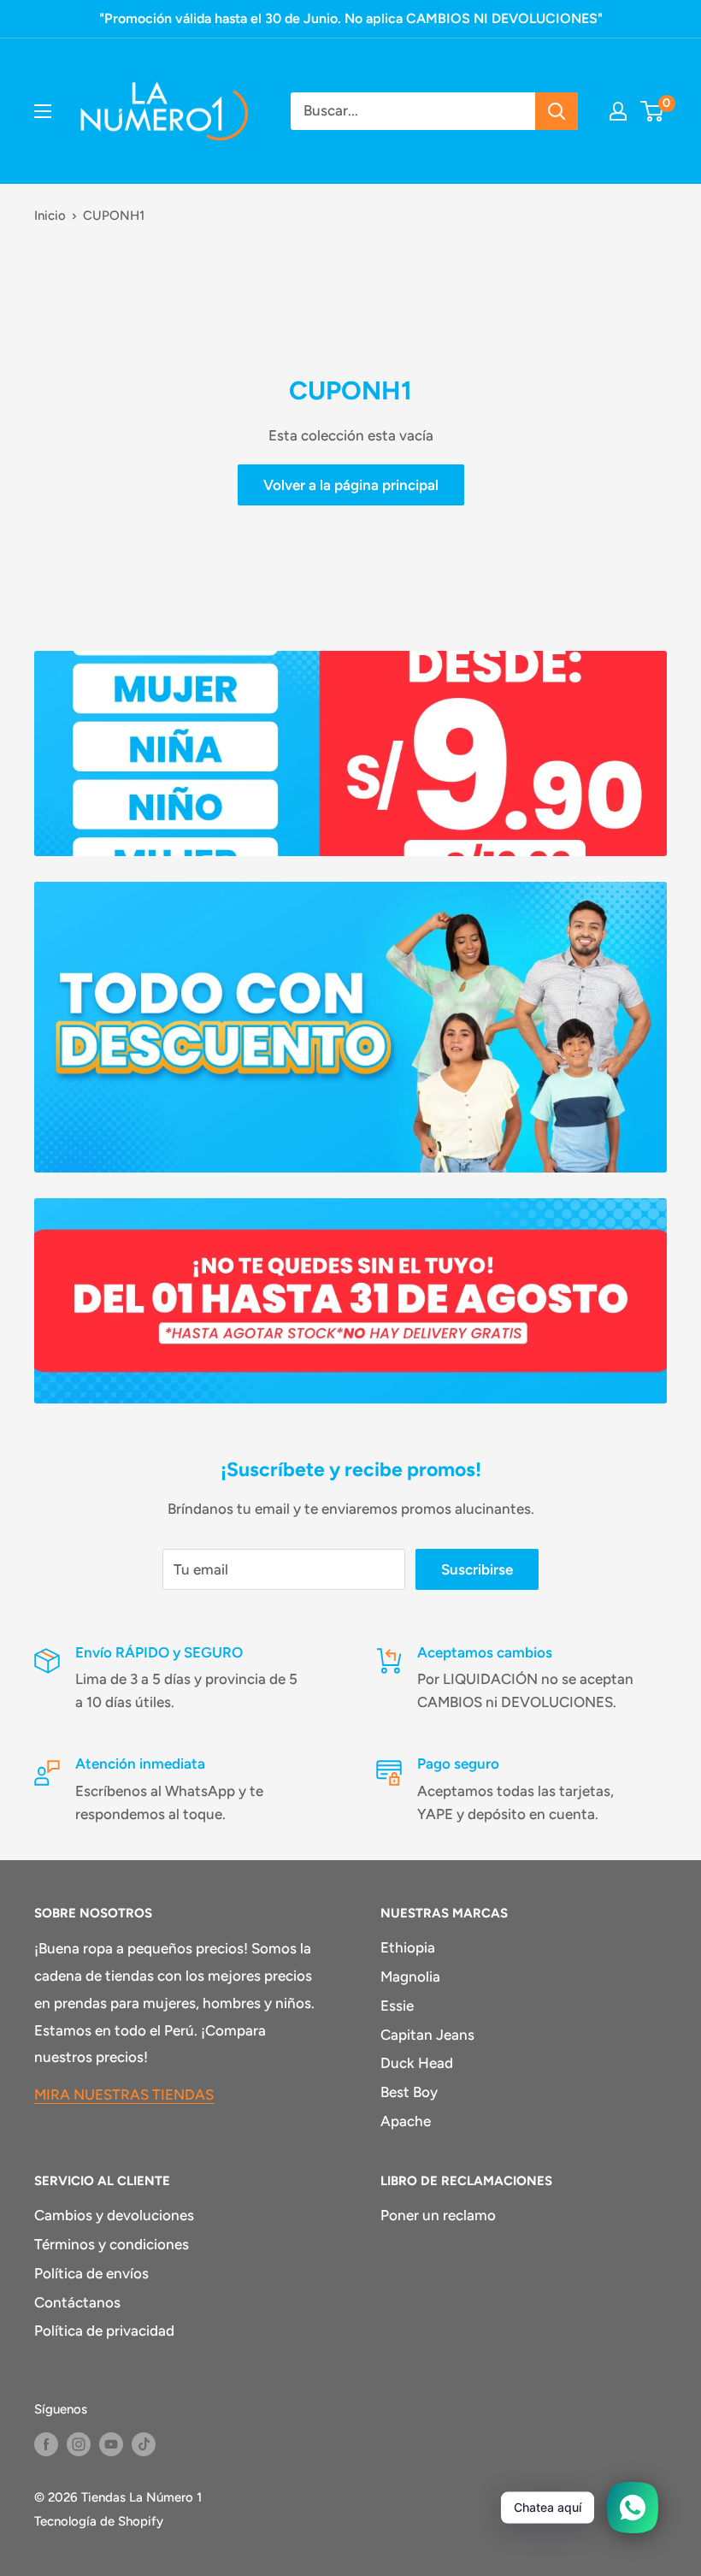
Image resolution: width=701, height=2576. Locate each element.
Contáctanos (77, 2302)
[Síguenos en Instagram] (79, 2444)
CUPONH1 (114, 216)
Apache (406, 2121)
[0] (653, 111)
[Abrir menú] (43, 111)
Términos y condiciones (112, 2244)
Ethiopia (408, 1947)
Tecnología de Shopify (99, 2521)
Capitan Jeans (427, 2035)
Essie (397, 2006)
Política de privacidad (104, 2331)
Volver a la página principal (351, 485)
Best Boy (409, 2092)
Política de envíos (91, 2273)
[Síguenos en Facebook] (46, 2444)
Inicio (50, 216)
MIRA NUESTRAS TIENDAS (124, 2094)
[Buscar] (557, 111)
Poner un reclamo (438, 2215)
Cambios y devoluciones (114, 2215)
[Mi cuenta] (618, 111)
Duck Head (417, 2063)
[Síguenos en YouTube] (111, 2444)
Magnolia (410, 1976)
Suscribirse (477, 1569)
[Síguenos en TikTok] (144, 2444)
